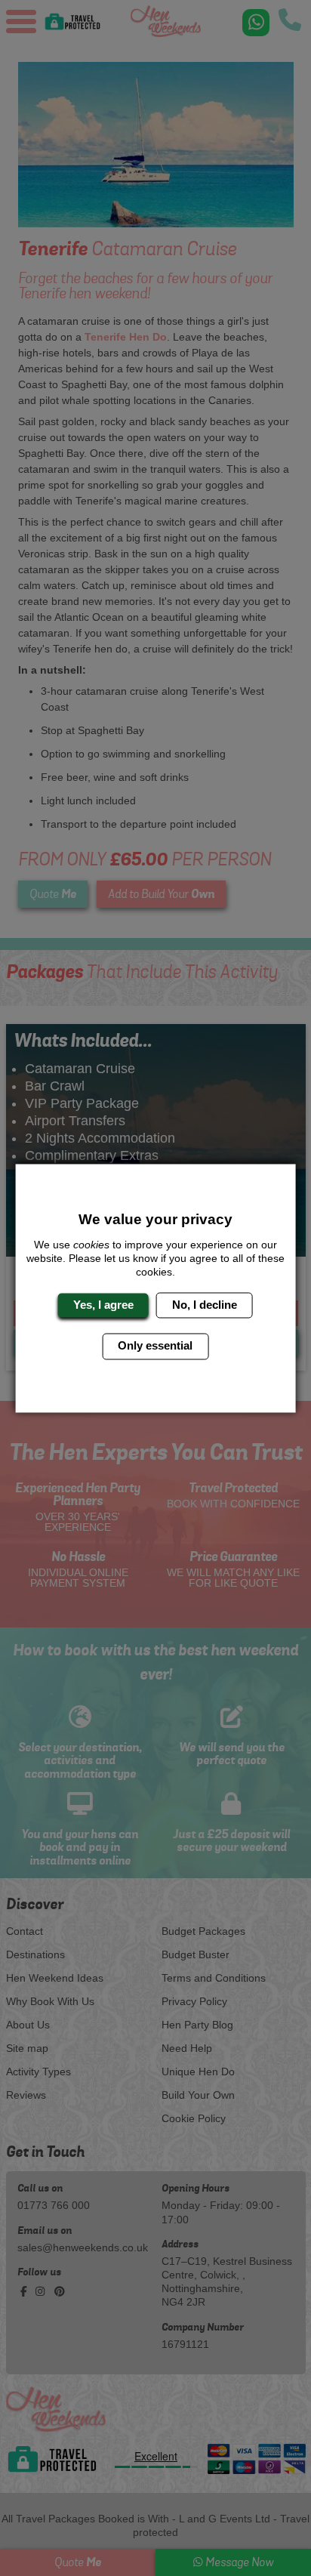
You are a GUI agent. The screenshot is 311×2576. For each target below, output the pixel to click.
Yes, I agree (103, 1305)
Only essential (155, 1346)
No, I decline (205, 1305)
